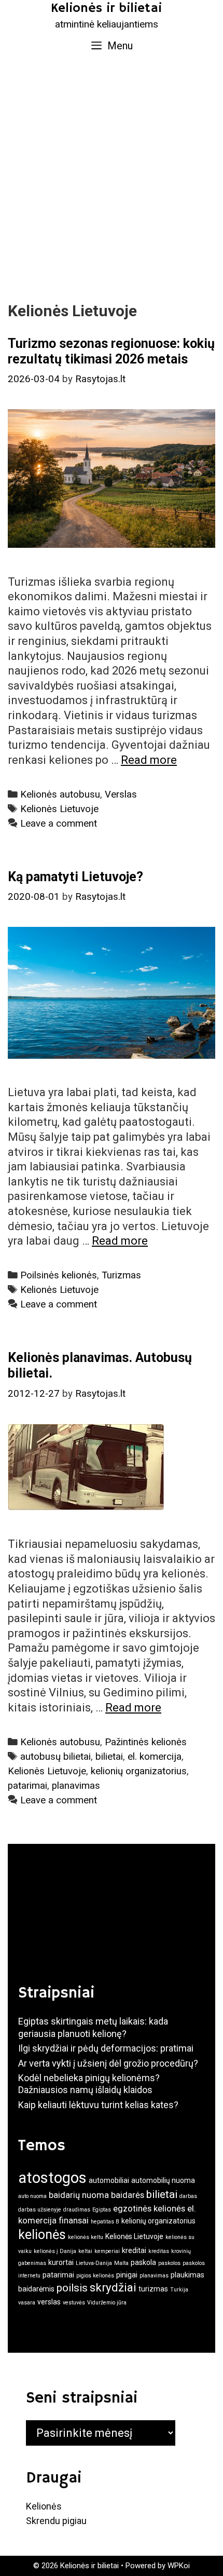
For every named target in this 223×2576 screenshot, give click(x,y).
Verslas (121, 794)
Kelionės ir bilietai (106, 8)
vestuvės (74, 2303)
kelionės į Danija (55, 2251)
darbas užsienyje (40, 2210)
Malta (121, 2263)
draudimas (77, 2210)
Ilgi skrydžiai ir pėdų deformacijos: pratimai (106, 2048)
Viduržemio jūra (107, 2303)
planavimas (76, 1786)
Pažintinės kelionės (146, 1742)
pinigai (127, 2275)
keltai (85, 2251)
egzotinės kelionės (149, 2208)
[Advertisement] (112, 177)
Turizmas (121, 1275)
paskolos (169, 2263)
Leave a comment (59, 824)
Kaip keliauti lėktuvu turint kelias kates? (98, 2105)
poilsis (72, 2288)
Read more (149, 760)
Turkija (179, 2290)
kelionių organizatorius (139, 1771)
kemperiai (107, 2251)
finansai (74, 2220)
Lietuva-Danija (94, 2263)
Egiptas (102, 2210)
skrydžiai (113, 2287)
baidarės (128, 2195)
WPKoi (179, 2566)
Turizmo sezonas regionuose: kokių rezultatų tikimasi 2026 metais (111, 351)
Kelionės (44, 2506)
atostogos (52, 2178)
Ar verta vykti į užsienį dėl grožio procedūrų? (108, 2063)
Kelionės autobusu (60, 794)
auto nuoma (32, 2196)
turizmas (153, 2289)
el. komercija (155, 1757)
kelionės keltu (86, 2237)
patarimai (27, 1786)
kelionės (42, 2235)
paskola (143, 2262)
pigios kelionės (95, 2276)
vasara (27, 2303)
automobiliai (109, 2180)
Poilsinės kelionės (59, 1275)
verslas (49, 2302)
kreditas (159, 2251)
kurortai (61, 2262)
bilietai (109, 1757)
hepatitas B (105, 2222)
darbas (188, 2196)
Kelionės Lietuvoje (59, 809)
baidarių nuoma (79, 2195)
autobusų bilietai (55, 1757)
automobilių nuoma (163, 2180)
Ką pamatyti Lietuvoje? (75, 877)
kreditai (134, 2250)
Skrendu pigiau (56, 2521)
